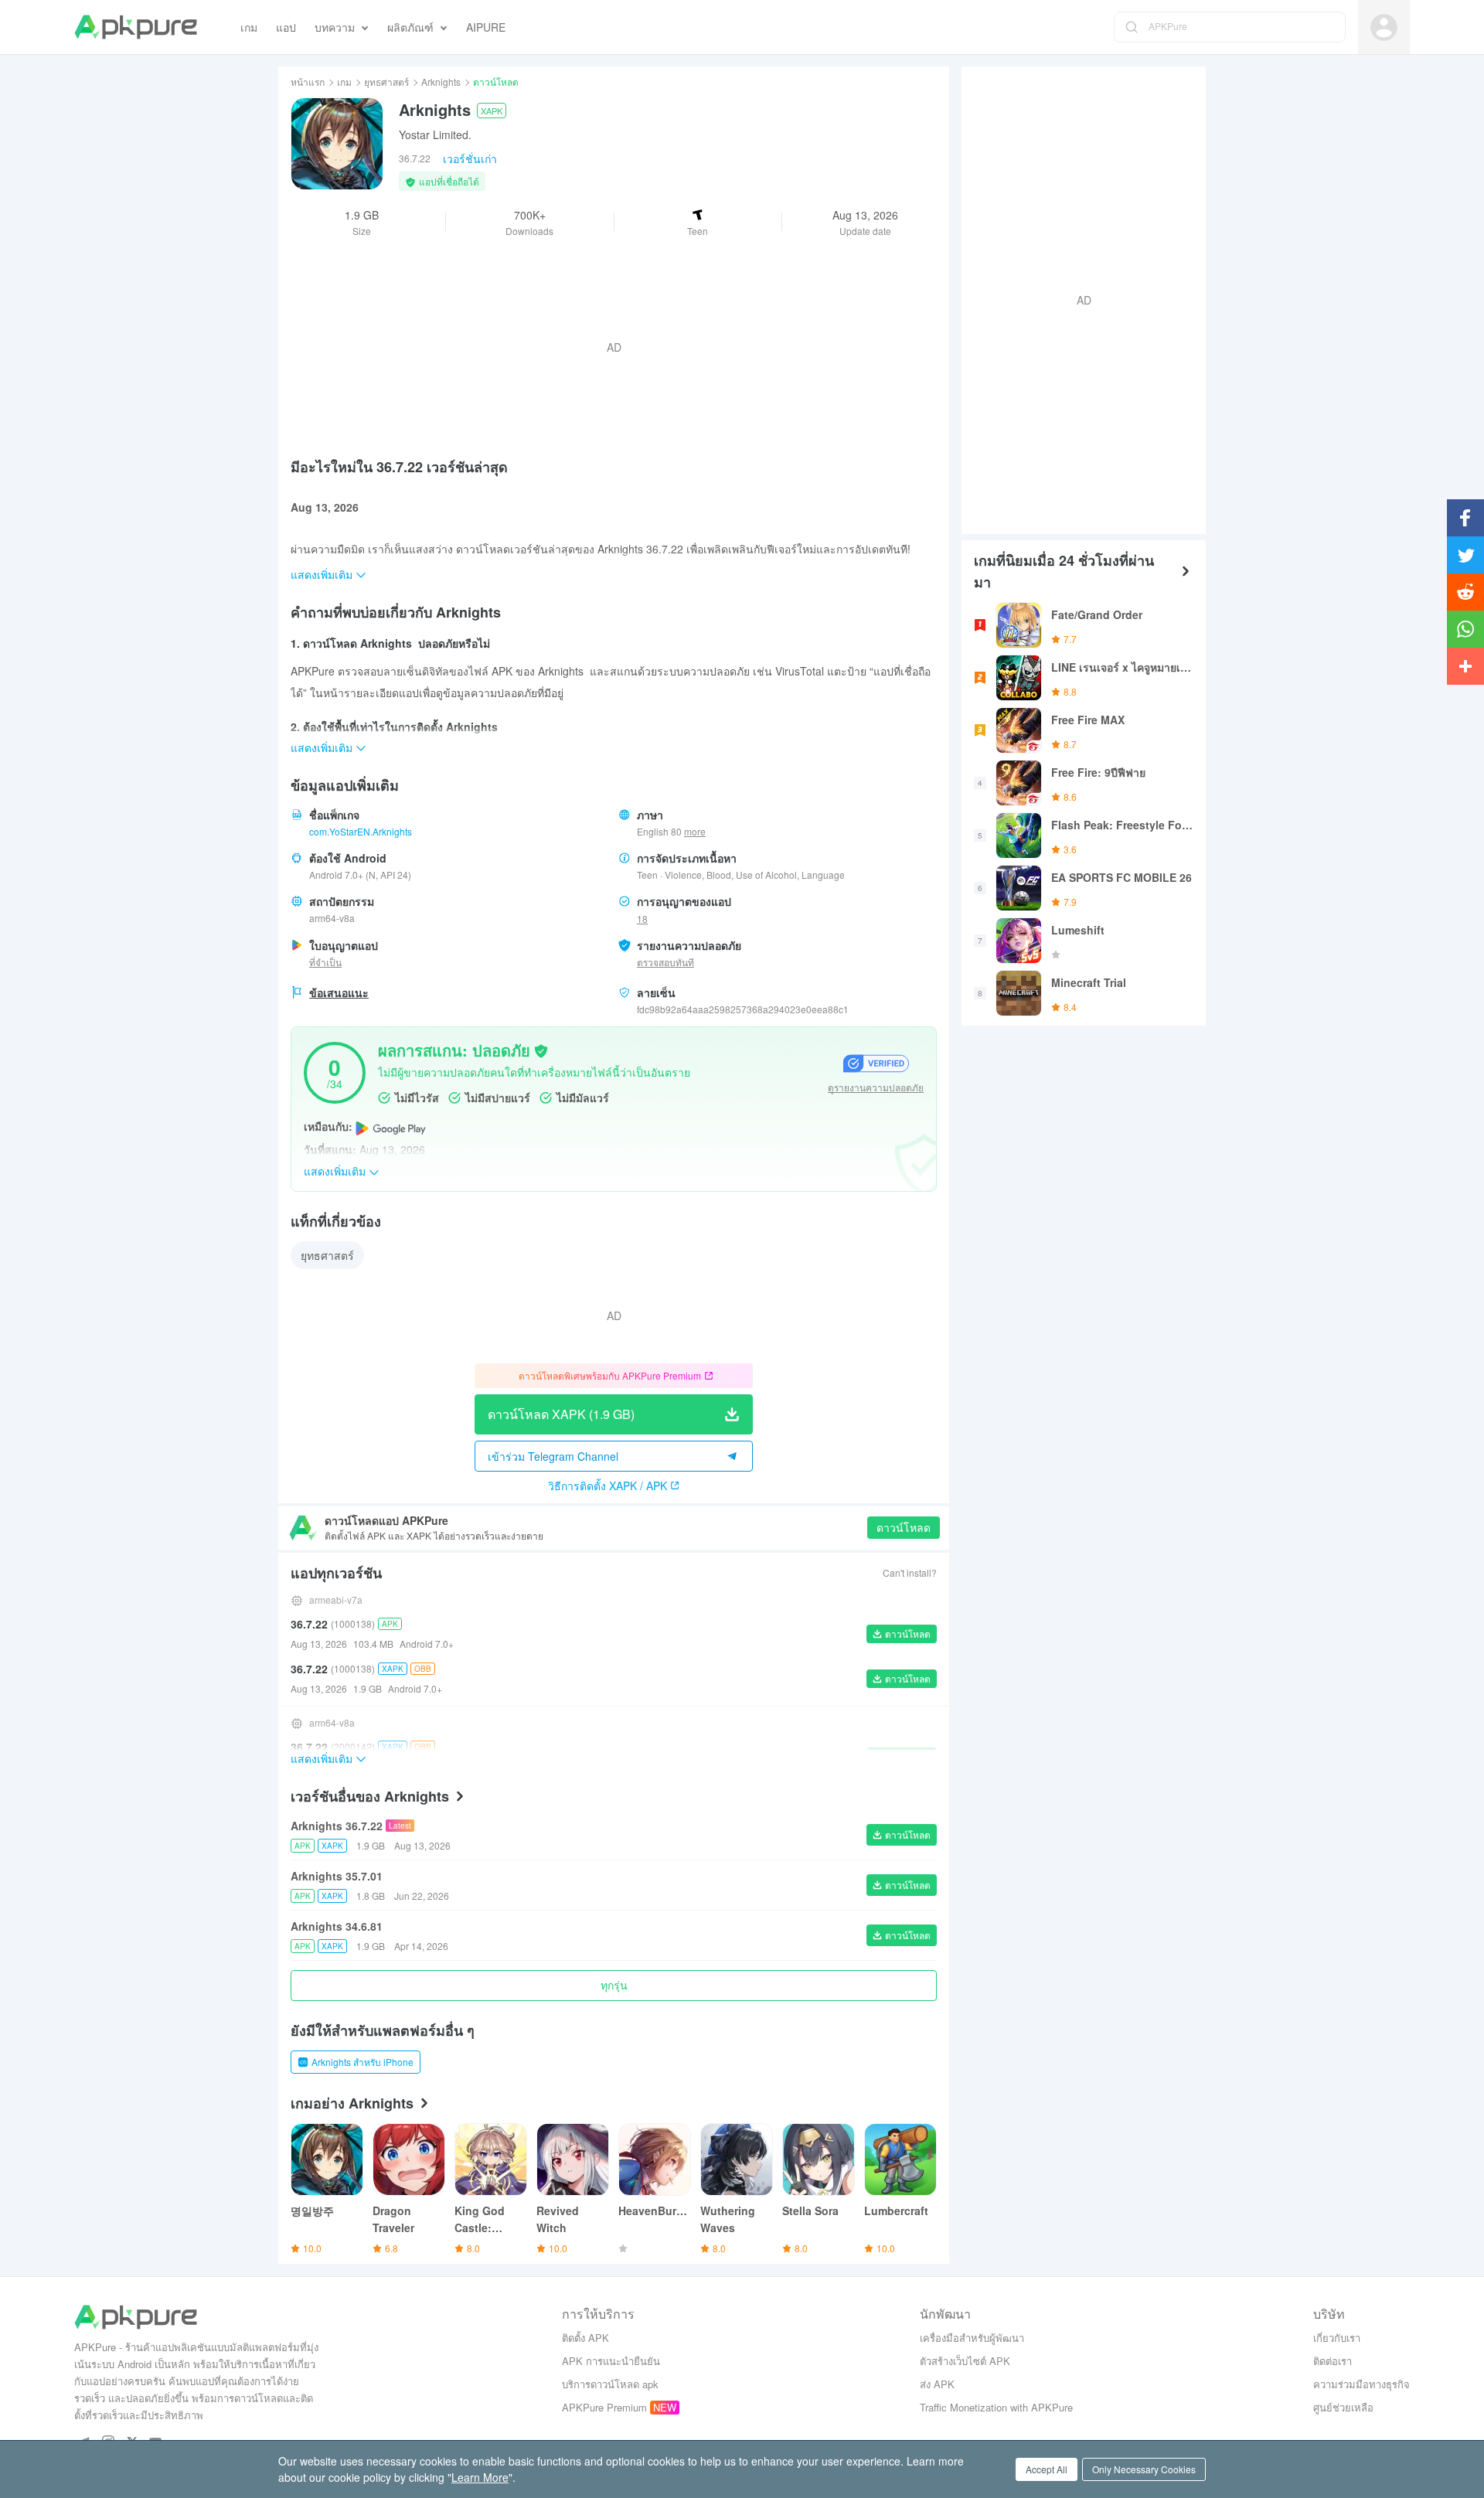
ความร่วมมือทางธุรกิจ (1361, 2384)
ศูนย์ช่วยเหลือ (1343, 2407)
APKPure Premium (604, 2407)
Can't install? (910, 1572)
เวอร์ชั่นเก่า (470, 158)
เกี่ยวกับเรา (1337, 2338)
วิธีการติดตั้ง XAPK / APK (608, 1486)
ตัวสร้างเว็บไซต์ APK (965, 2361)
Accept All (1047, 2469)
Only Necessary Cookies (1144, 2469)
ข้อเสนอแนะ (339, 992)
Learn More (480, 2477)
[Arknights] (337, 144)
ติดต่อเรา (1333, 2361)
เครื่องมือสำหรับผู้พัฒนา (972, 2338)
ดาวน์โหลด (904, 1527)
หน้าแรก (308, 82)
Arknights (441, 82)
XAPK (492, 111)
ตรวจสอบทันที (665, 962)
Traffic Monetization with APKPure (996, 2407)
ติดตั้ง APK (585, 2338)
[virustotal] (541, 1050)
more (695, 832)
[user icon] (1384, 27)
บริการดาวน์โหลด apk (610, 2384)
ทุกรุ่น (614, 1985)
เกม (344, 82)
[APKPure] (136, 27)
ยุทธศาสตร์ (386, 82)
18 (642, 919)
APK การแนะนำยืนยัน (611, 2361)
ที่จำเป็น (325, 962)
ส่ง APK (937, 2384)
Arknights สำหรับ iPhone (362, 2062)
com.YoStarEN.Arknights (361, 831)
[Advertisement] (1077, 298)
